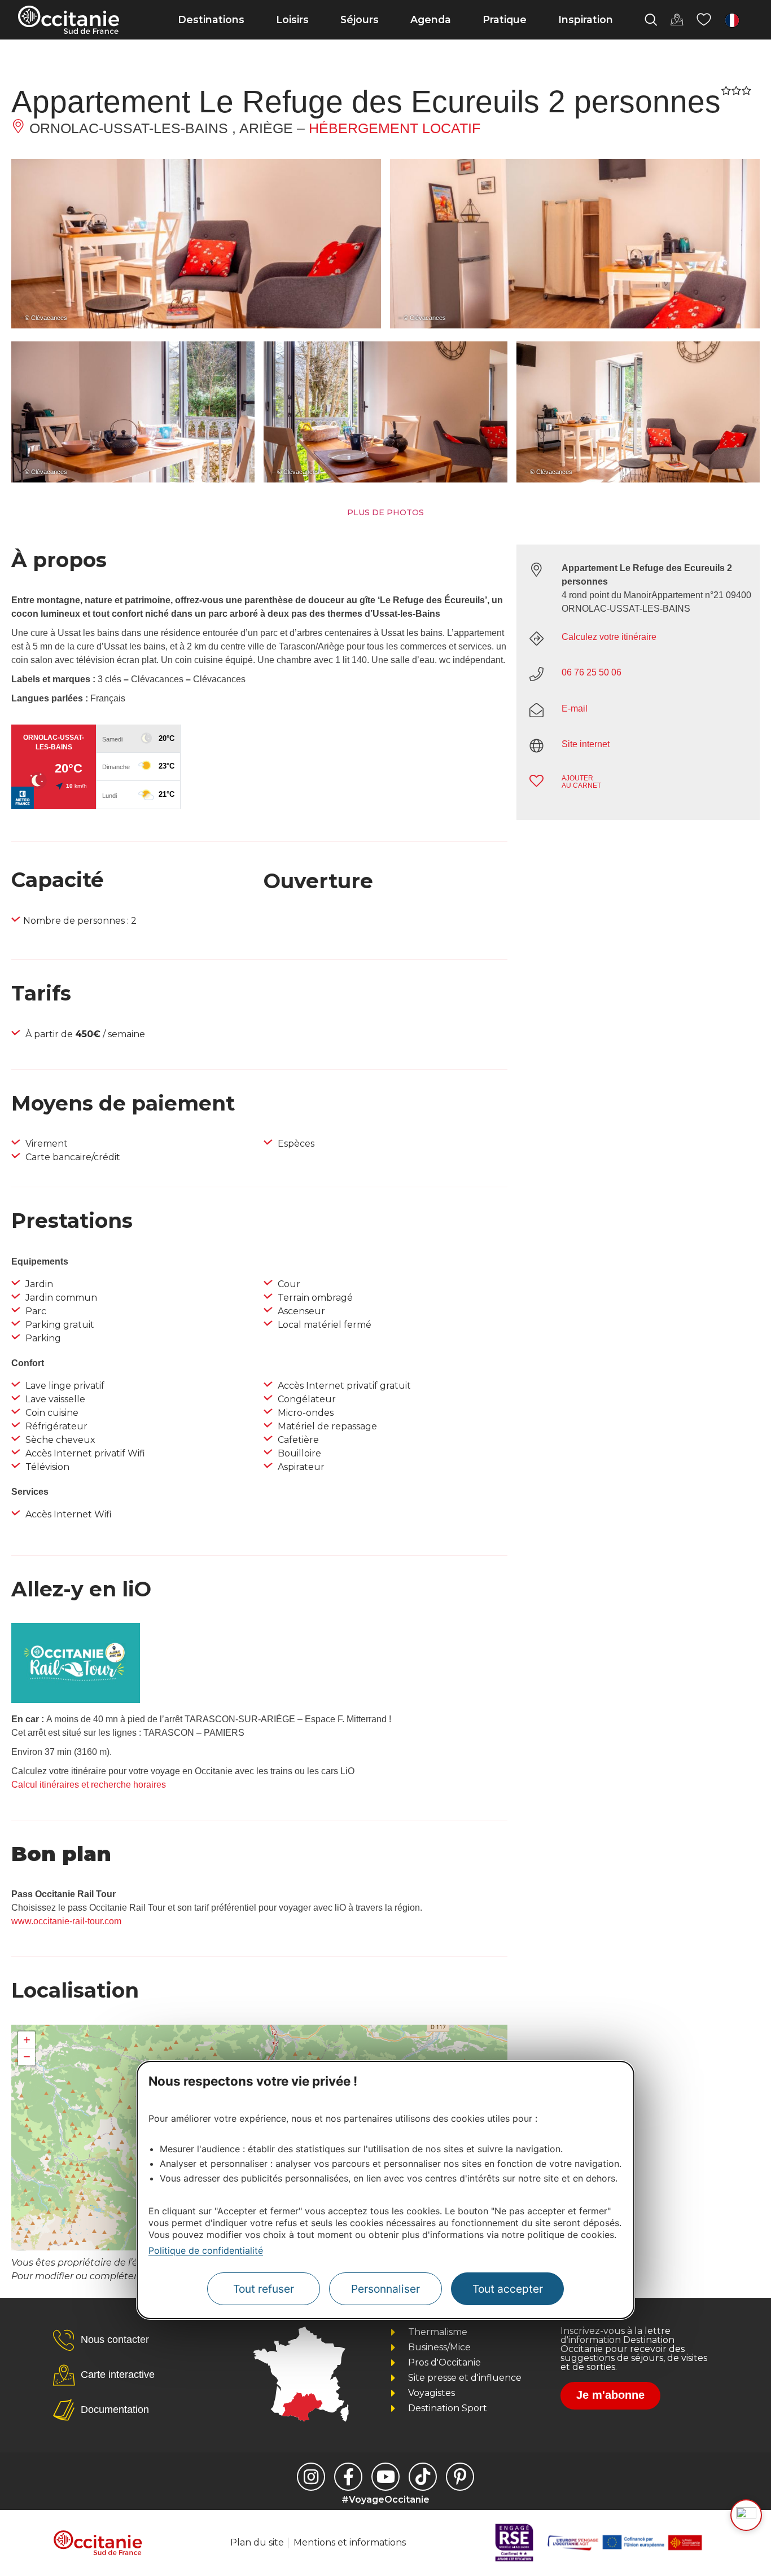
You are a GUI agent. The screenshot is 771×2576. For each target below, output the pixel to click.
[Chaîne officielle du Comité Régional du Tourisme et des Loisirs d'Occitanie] (385, 2477)
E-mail (575, 708)
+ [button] (27, 2040)
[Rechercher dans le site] (651, 20)
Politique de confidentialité (206, 2250)
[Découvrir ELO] (746, 2515)
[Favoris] (704, 20)
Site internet (586, 744)
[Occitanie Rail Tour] (76, 1700)
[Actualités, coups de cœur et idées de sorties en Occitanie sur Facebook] (348, 2477)
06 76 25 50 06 (592, 672)
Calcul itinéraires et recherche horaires (89, 1785)
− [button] (27, 2057)
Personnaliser (385, 2289)
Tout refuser (264, 2289)
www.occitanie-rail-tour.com (66, 1921)
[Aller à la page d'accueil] (69, 20)
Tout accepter (508, 2289)
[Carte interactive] (677, 20)
